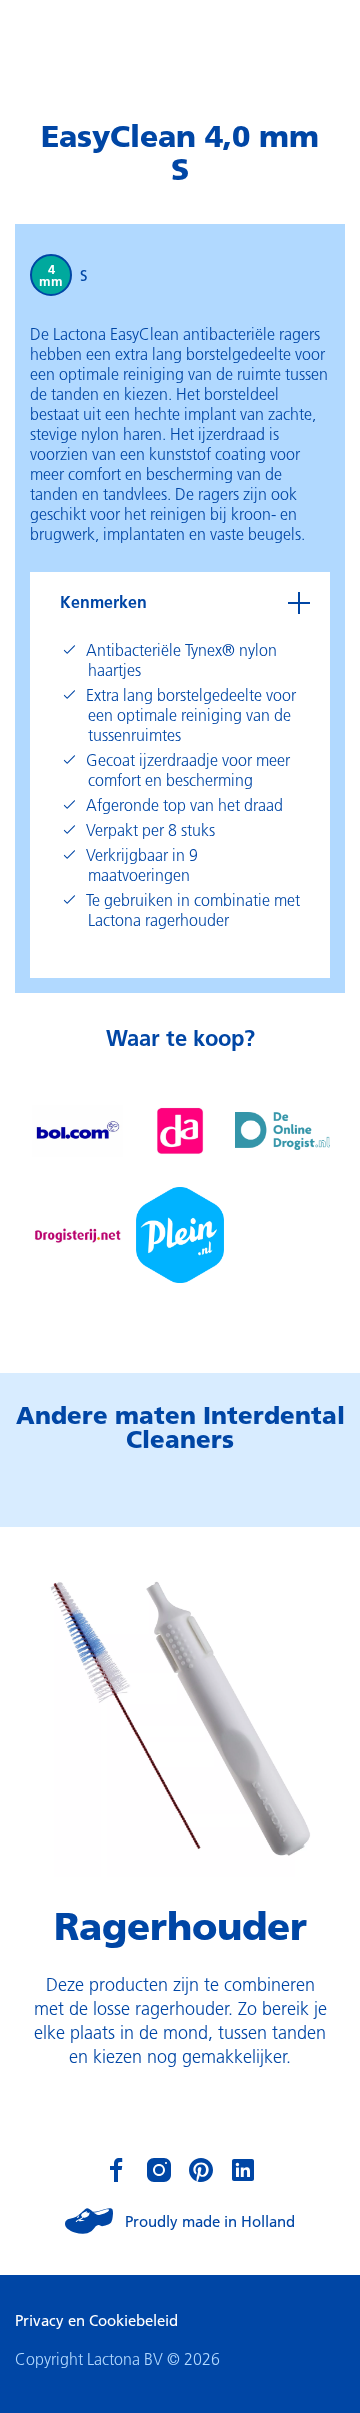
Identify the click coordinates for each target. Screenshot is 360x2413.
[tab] (180, 602)
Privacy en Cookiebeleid (96, 2320)
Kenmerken (103, 601)
